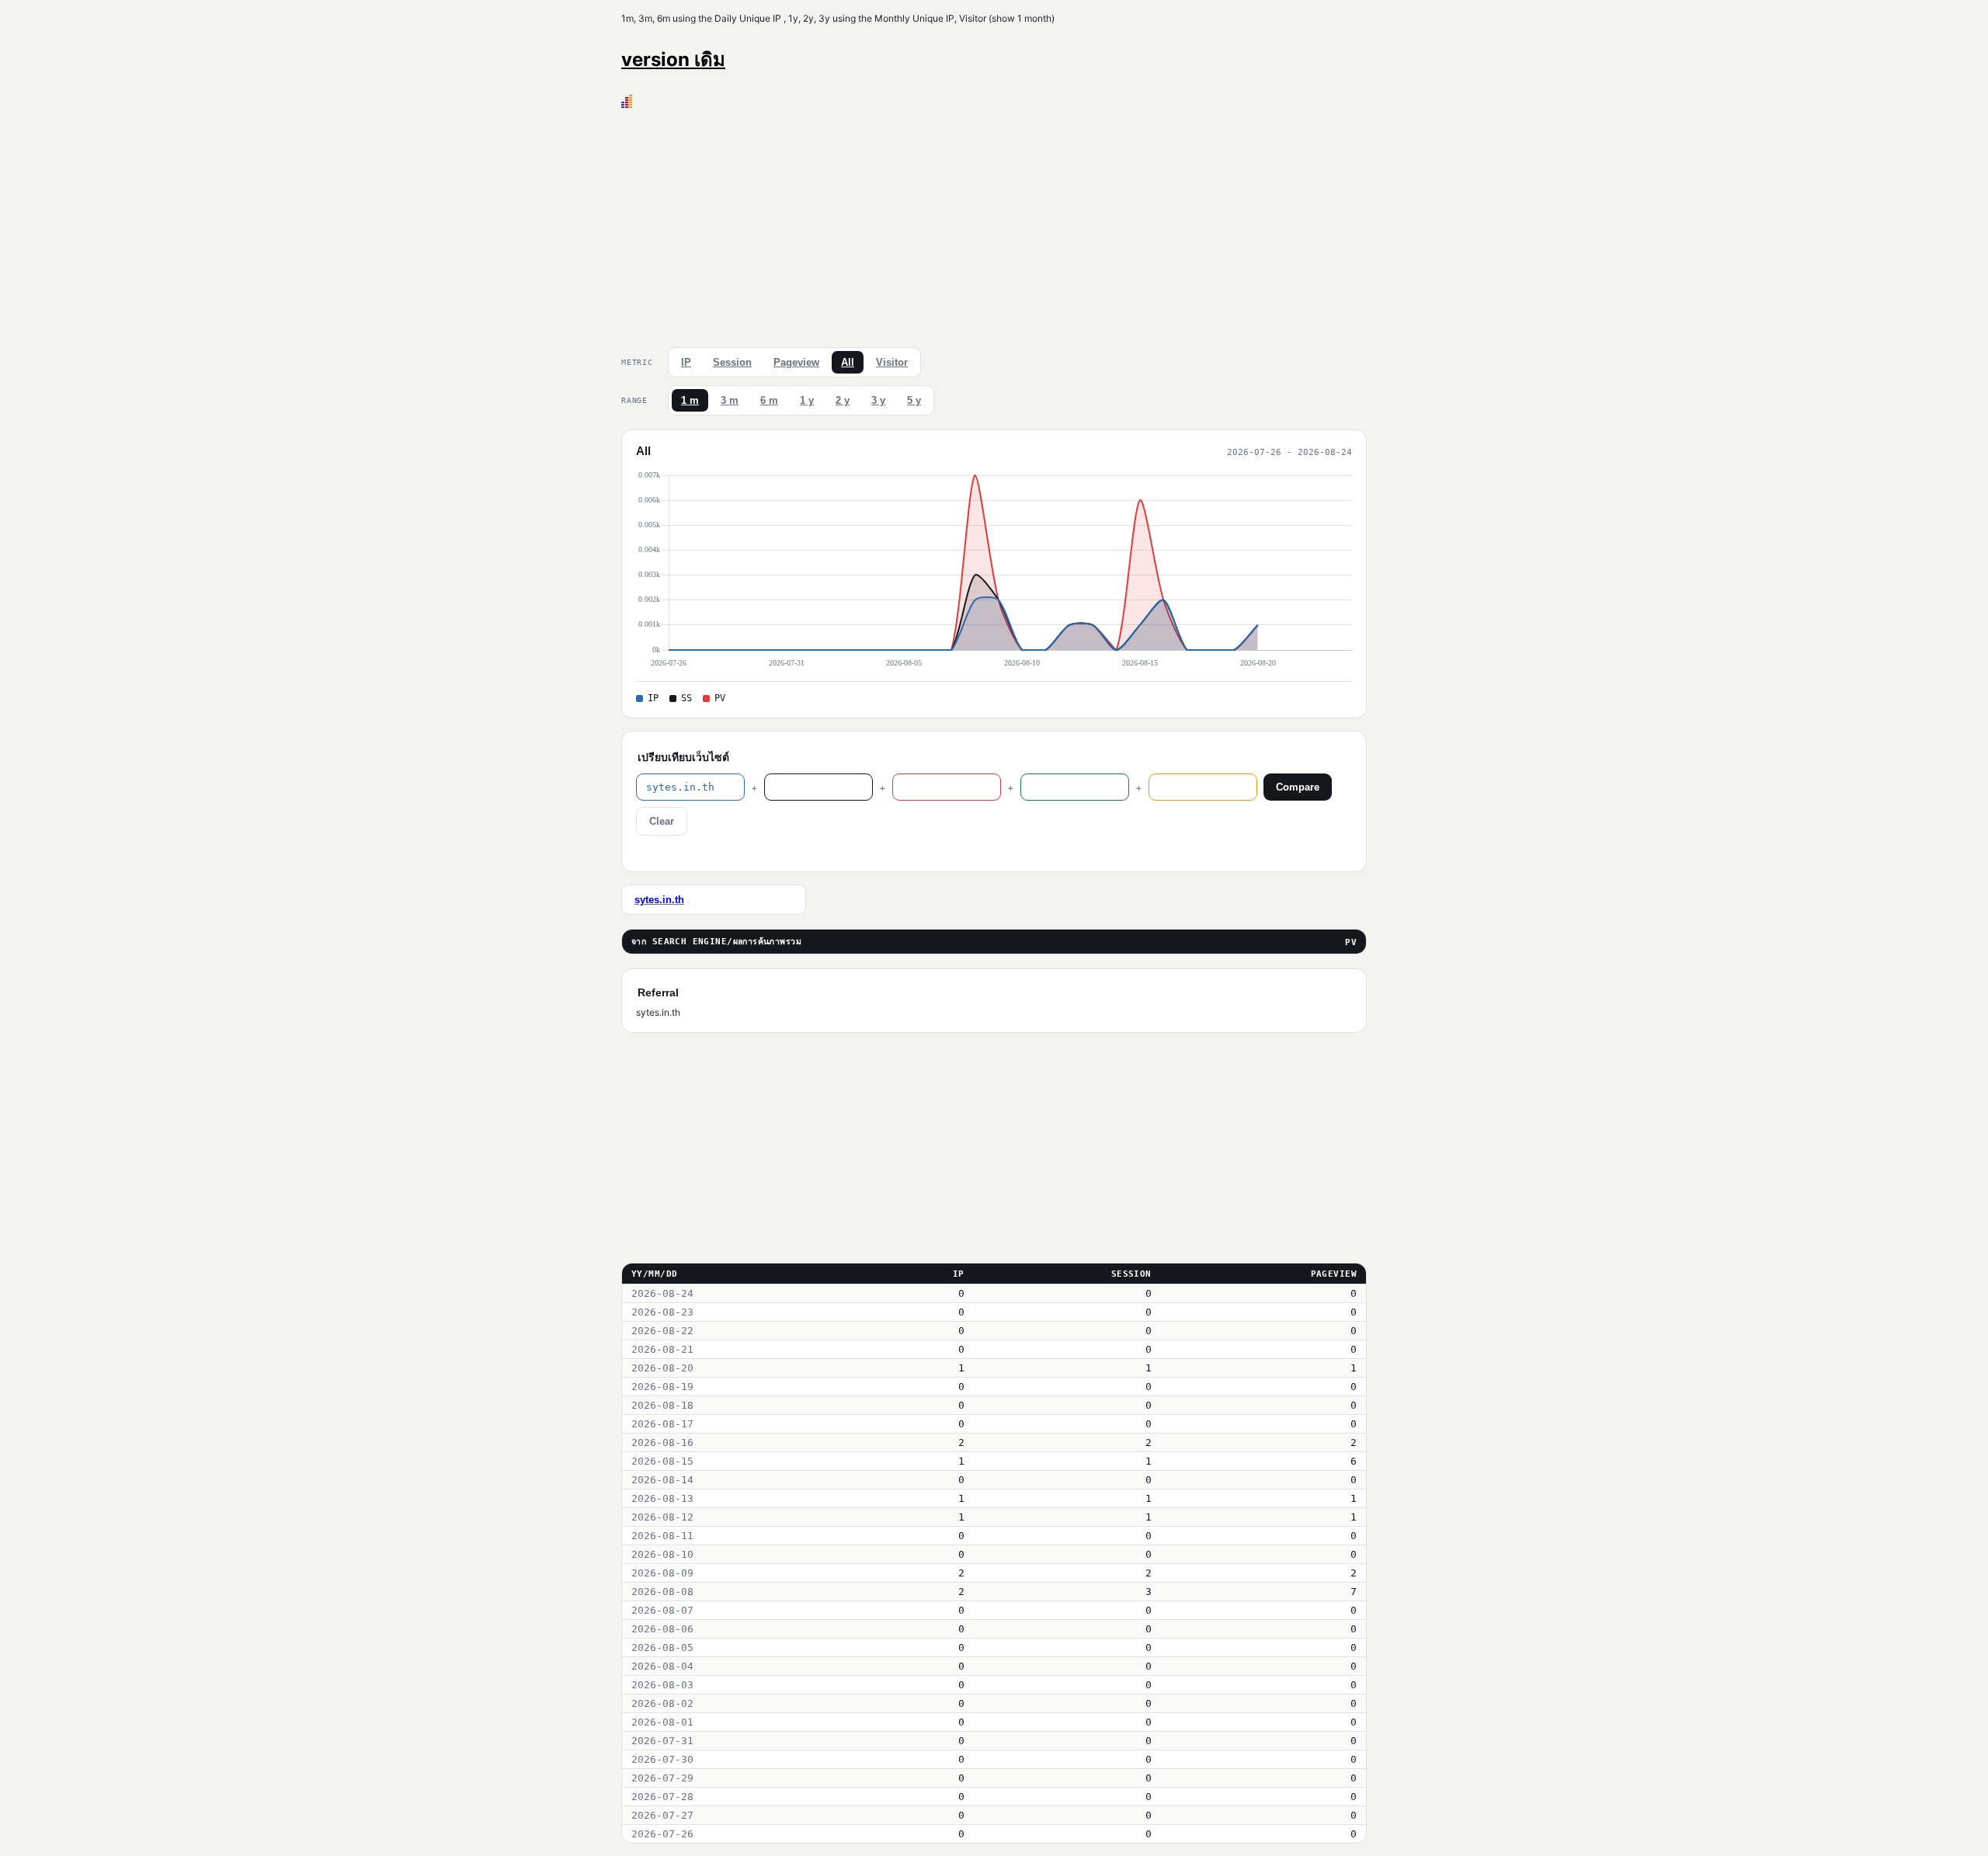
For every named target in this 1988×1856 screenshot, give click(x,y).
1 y (807, 400)
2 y (843, 400)
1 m (690, 400)
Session (732, 362)
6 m (769, 400)
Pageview (796, 362)
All (848, 362)
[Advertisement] (994, 224)
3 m (730, 400)
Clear (662, 821)
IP (686, 362)
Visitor (892, 362)
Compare (1298, 787)
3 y (878, 400)
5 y (914, 400)
